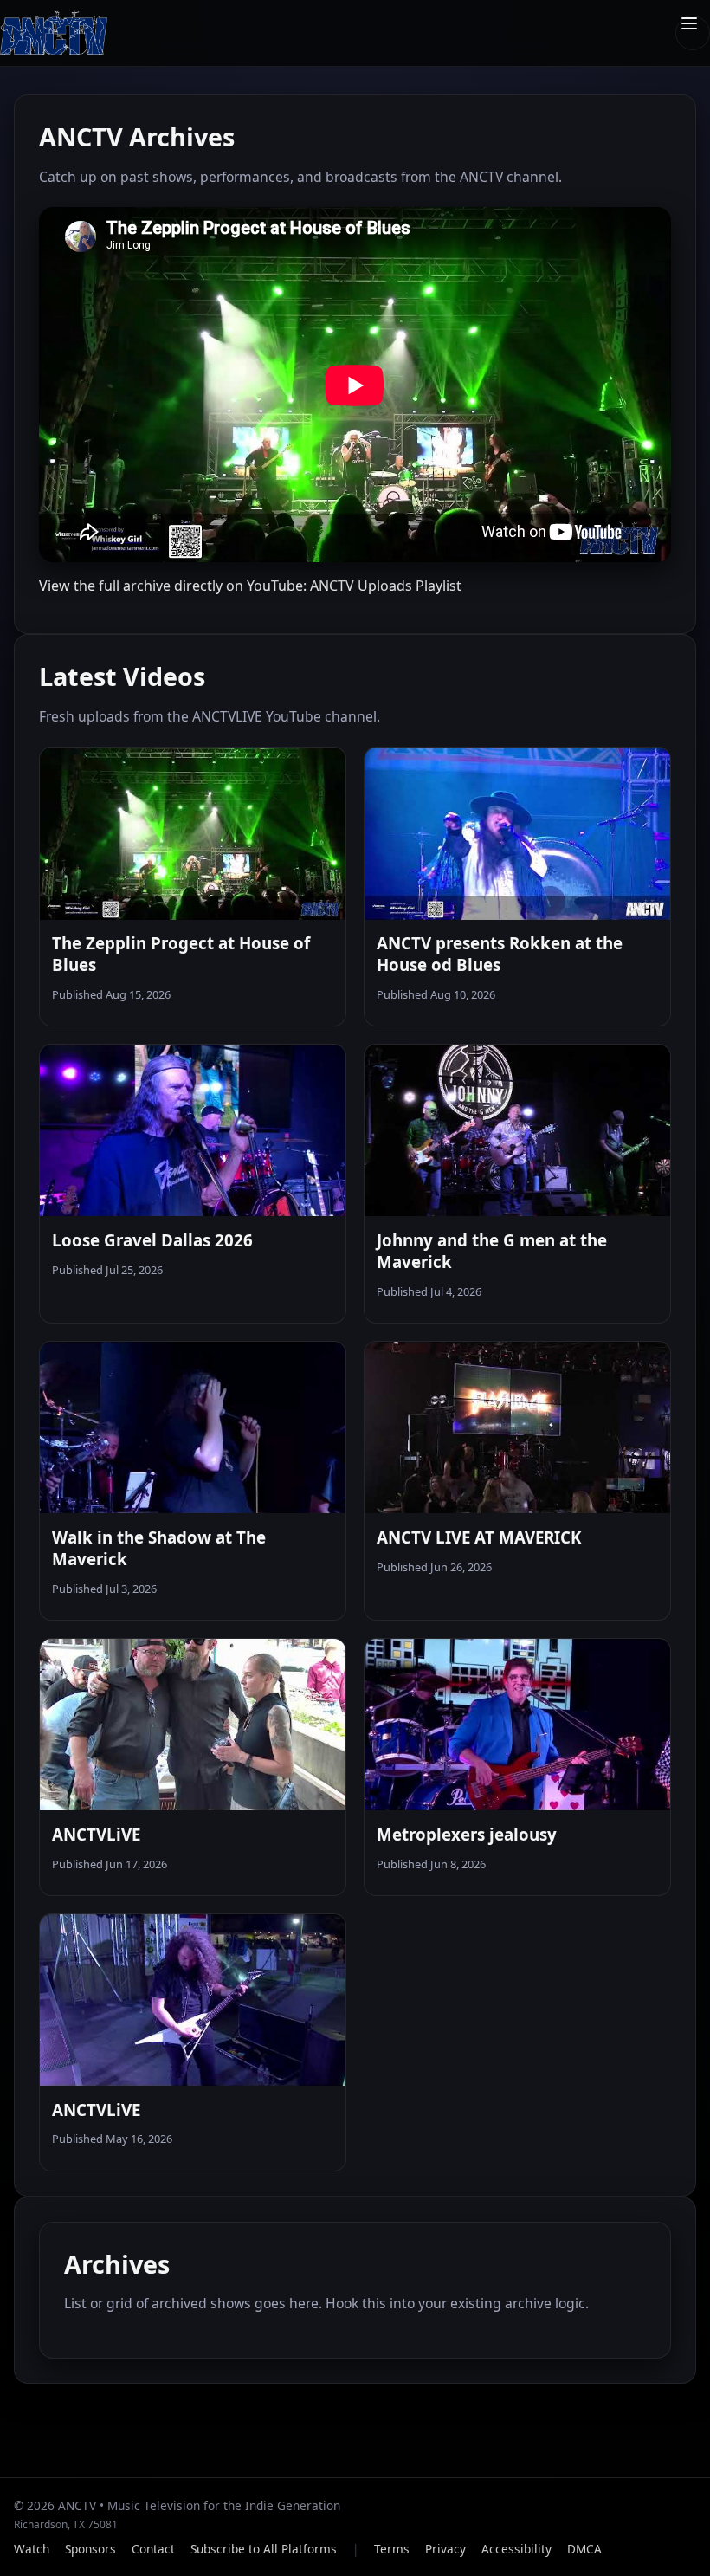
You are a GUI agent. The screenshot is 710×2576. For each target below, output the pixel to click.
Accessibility (516, 2549)
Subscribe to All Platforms (264, 2549)
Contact (153, 2549)
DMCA (584, 2549)
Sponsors (90, 2549)
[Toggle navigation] (693, 33)
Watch (32, 2549)
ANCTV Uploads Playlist (386, 586)
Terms (392, 2549)
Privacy (445, 2549)
